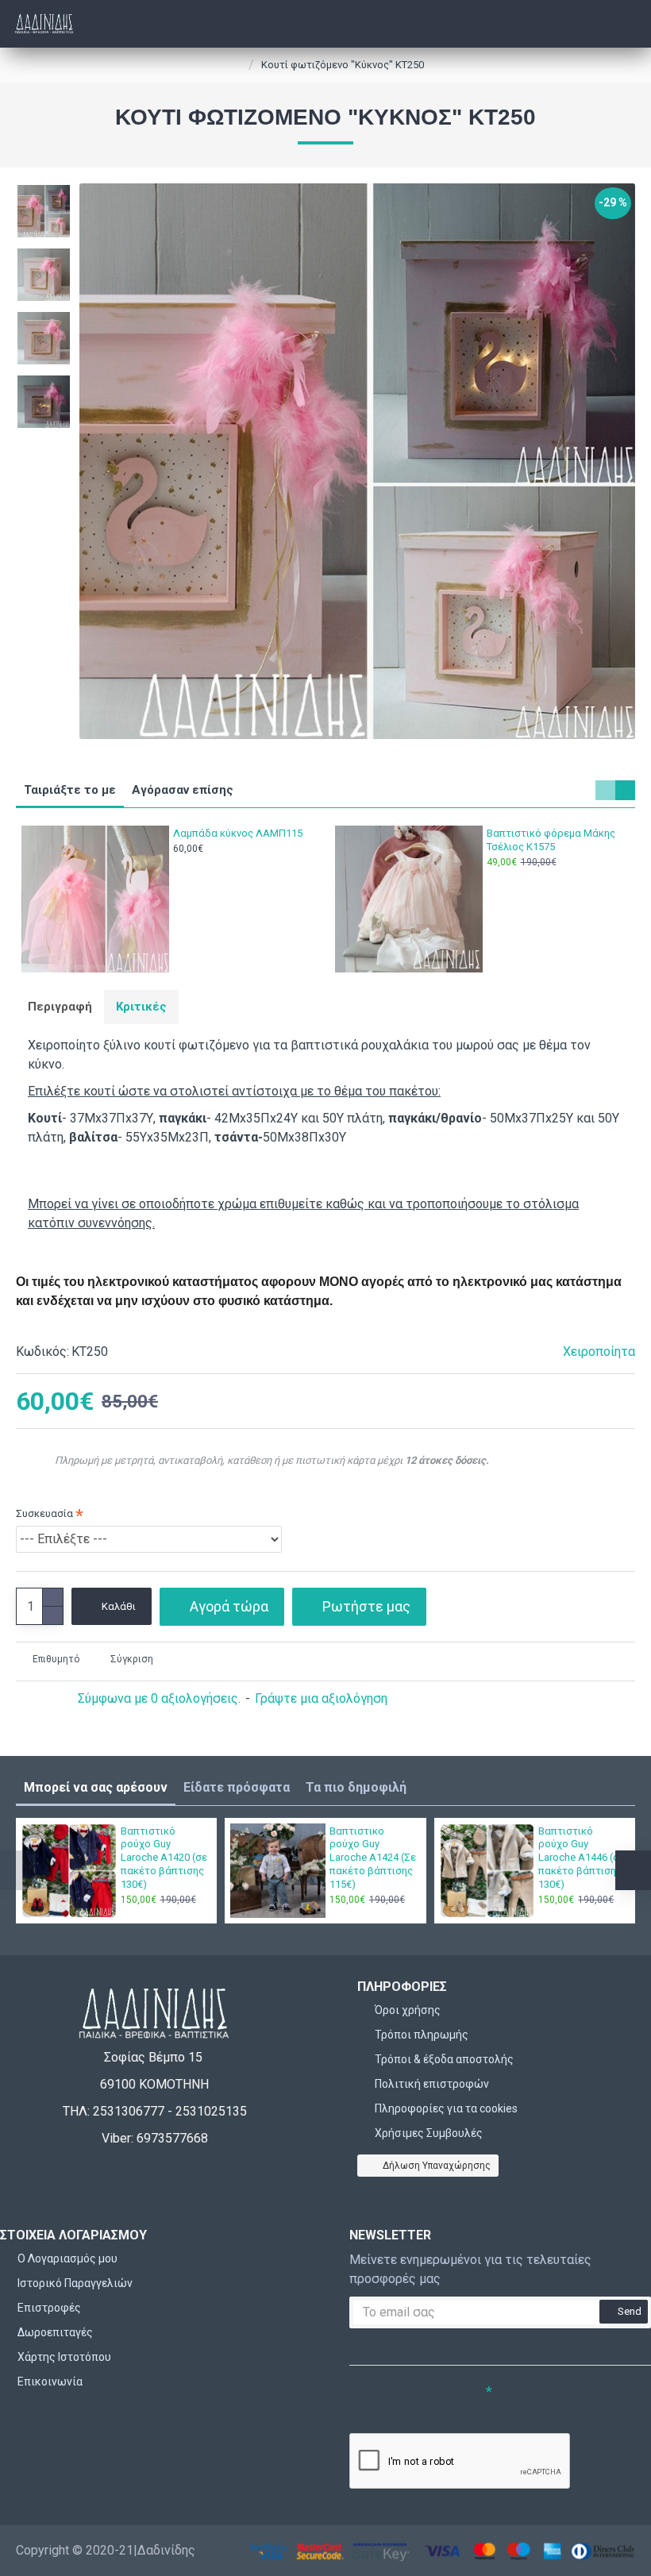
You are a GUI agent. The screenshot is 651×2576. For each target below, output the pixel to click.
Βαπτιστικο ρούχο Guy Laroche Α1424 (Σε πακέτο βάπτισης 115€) (373, 1858)
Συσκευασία (44, 1513)
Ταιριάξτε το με (70, 790)
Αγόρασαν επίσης (183, 790)
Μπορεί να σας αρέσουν (96, 1787)
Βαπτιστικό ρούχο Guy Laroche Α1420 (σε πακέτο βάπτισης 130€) (164, 1858)
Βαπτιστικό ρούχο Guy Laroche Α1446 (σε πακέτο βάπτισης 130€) (582, 1858)
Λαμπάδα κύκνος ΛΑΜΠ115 (238, 833)
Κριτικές (141, 1007)
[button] (605, 790)
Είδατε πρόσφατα (237, 1787)
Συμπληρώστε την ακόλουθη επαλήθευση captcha (404, 2406)
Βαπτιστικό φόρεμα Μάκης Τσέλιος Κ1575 (551, 840)
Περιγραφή (60, 1007)
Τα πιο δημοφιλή (356, 1787)
